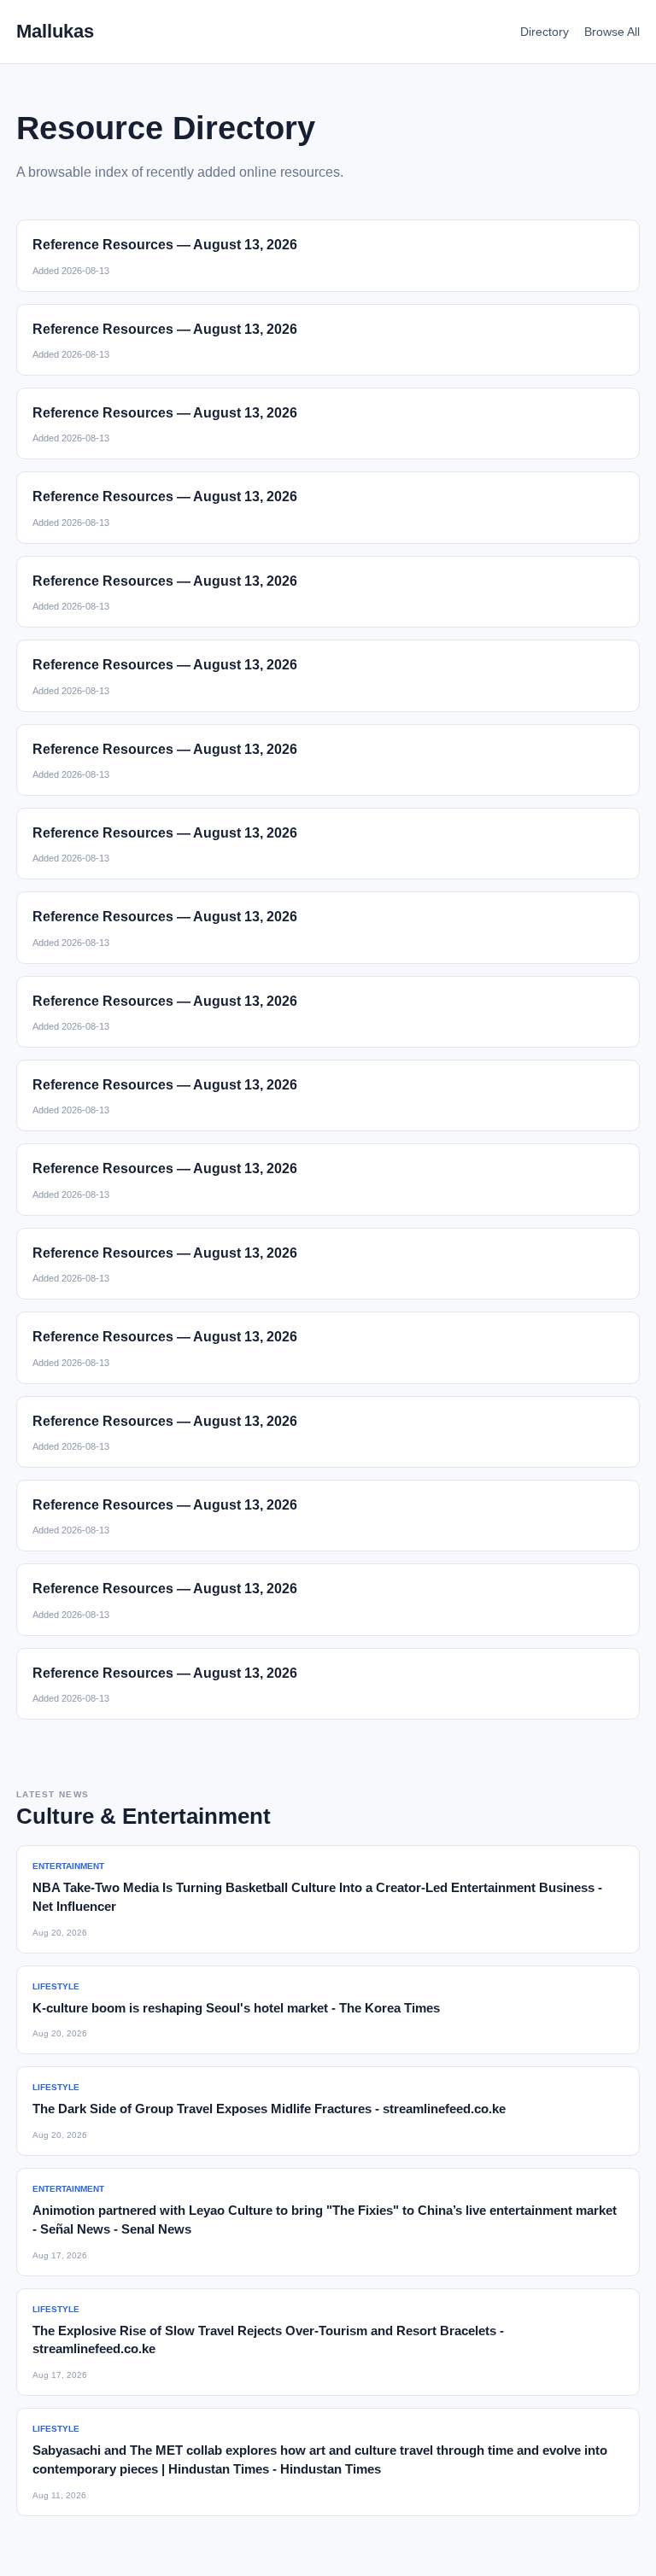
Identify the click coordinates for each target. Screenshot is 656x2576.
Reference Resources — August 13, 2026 (165, 245)
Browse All (612, 32)
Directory (545, 32)
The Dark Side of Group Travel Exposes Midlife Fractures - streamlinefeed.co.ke (269, 2109)
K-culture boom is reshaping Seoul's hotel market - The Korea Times (236, 2008)
